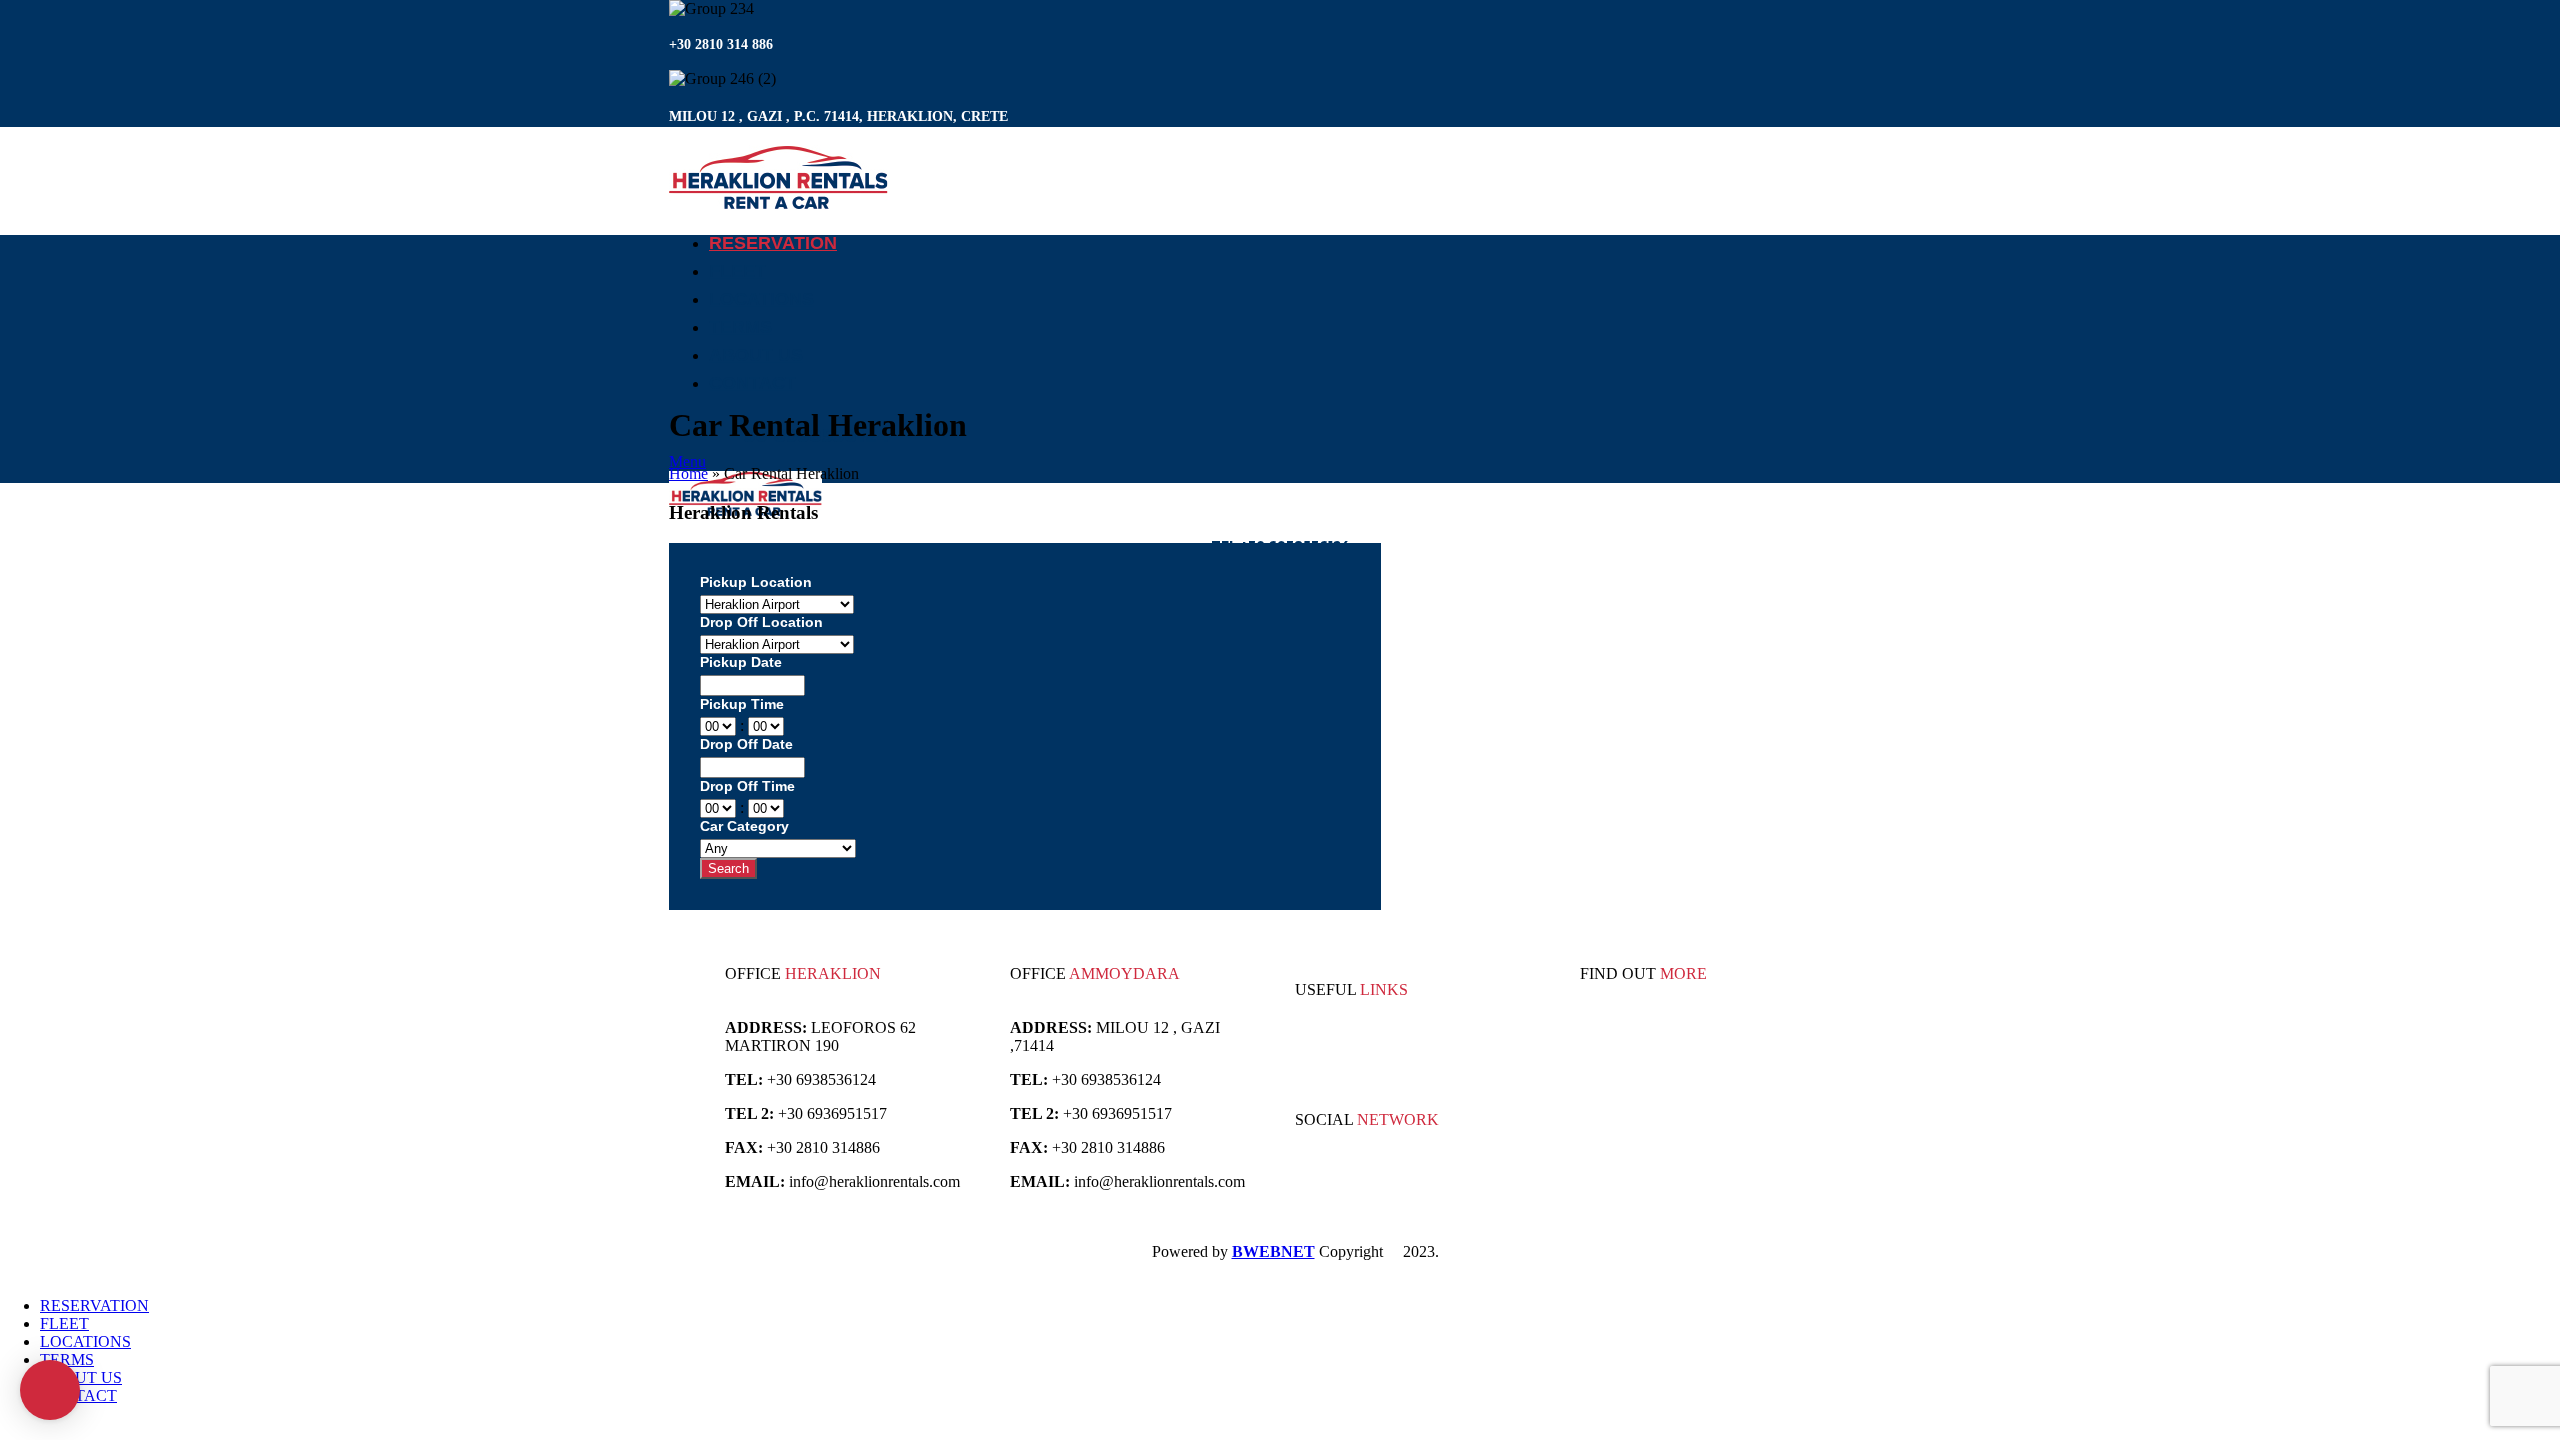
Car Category (744, 826)
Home (688, 473)
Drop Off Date (746, 744)
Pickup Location (756, 582)
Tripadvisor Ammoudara (1372, 1043)
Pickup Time (742, 704)
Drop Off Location (761, 622)
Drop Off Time (747, 786)
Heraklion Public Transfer (1443, 1061)
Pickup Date (741, 662)
